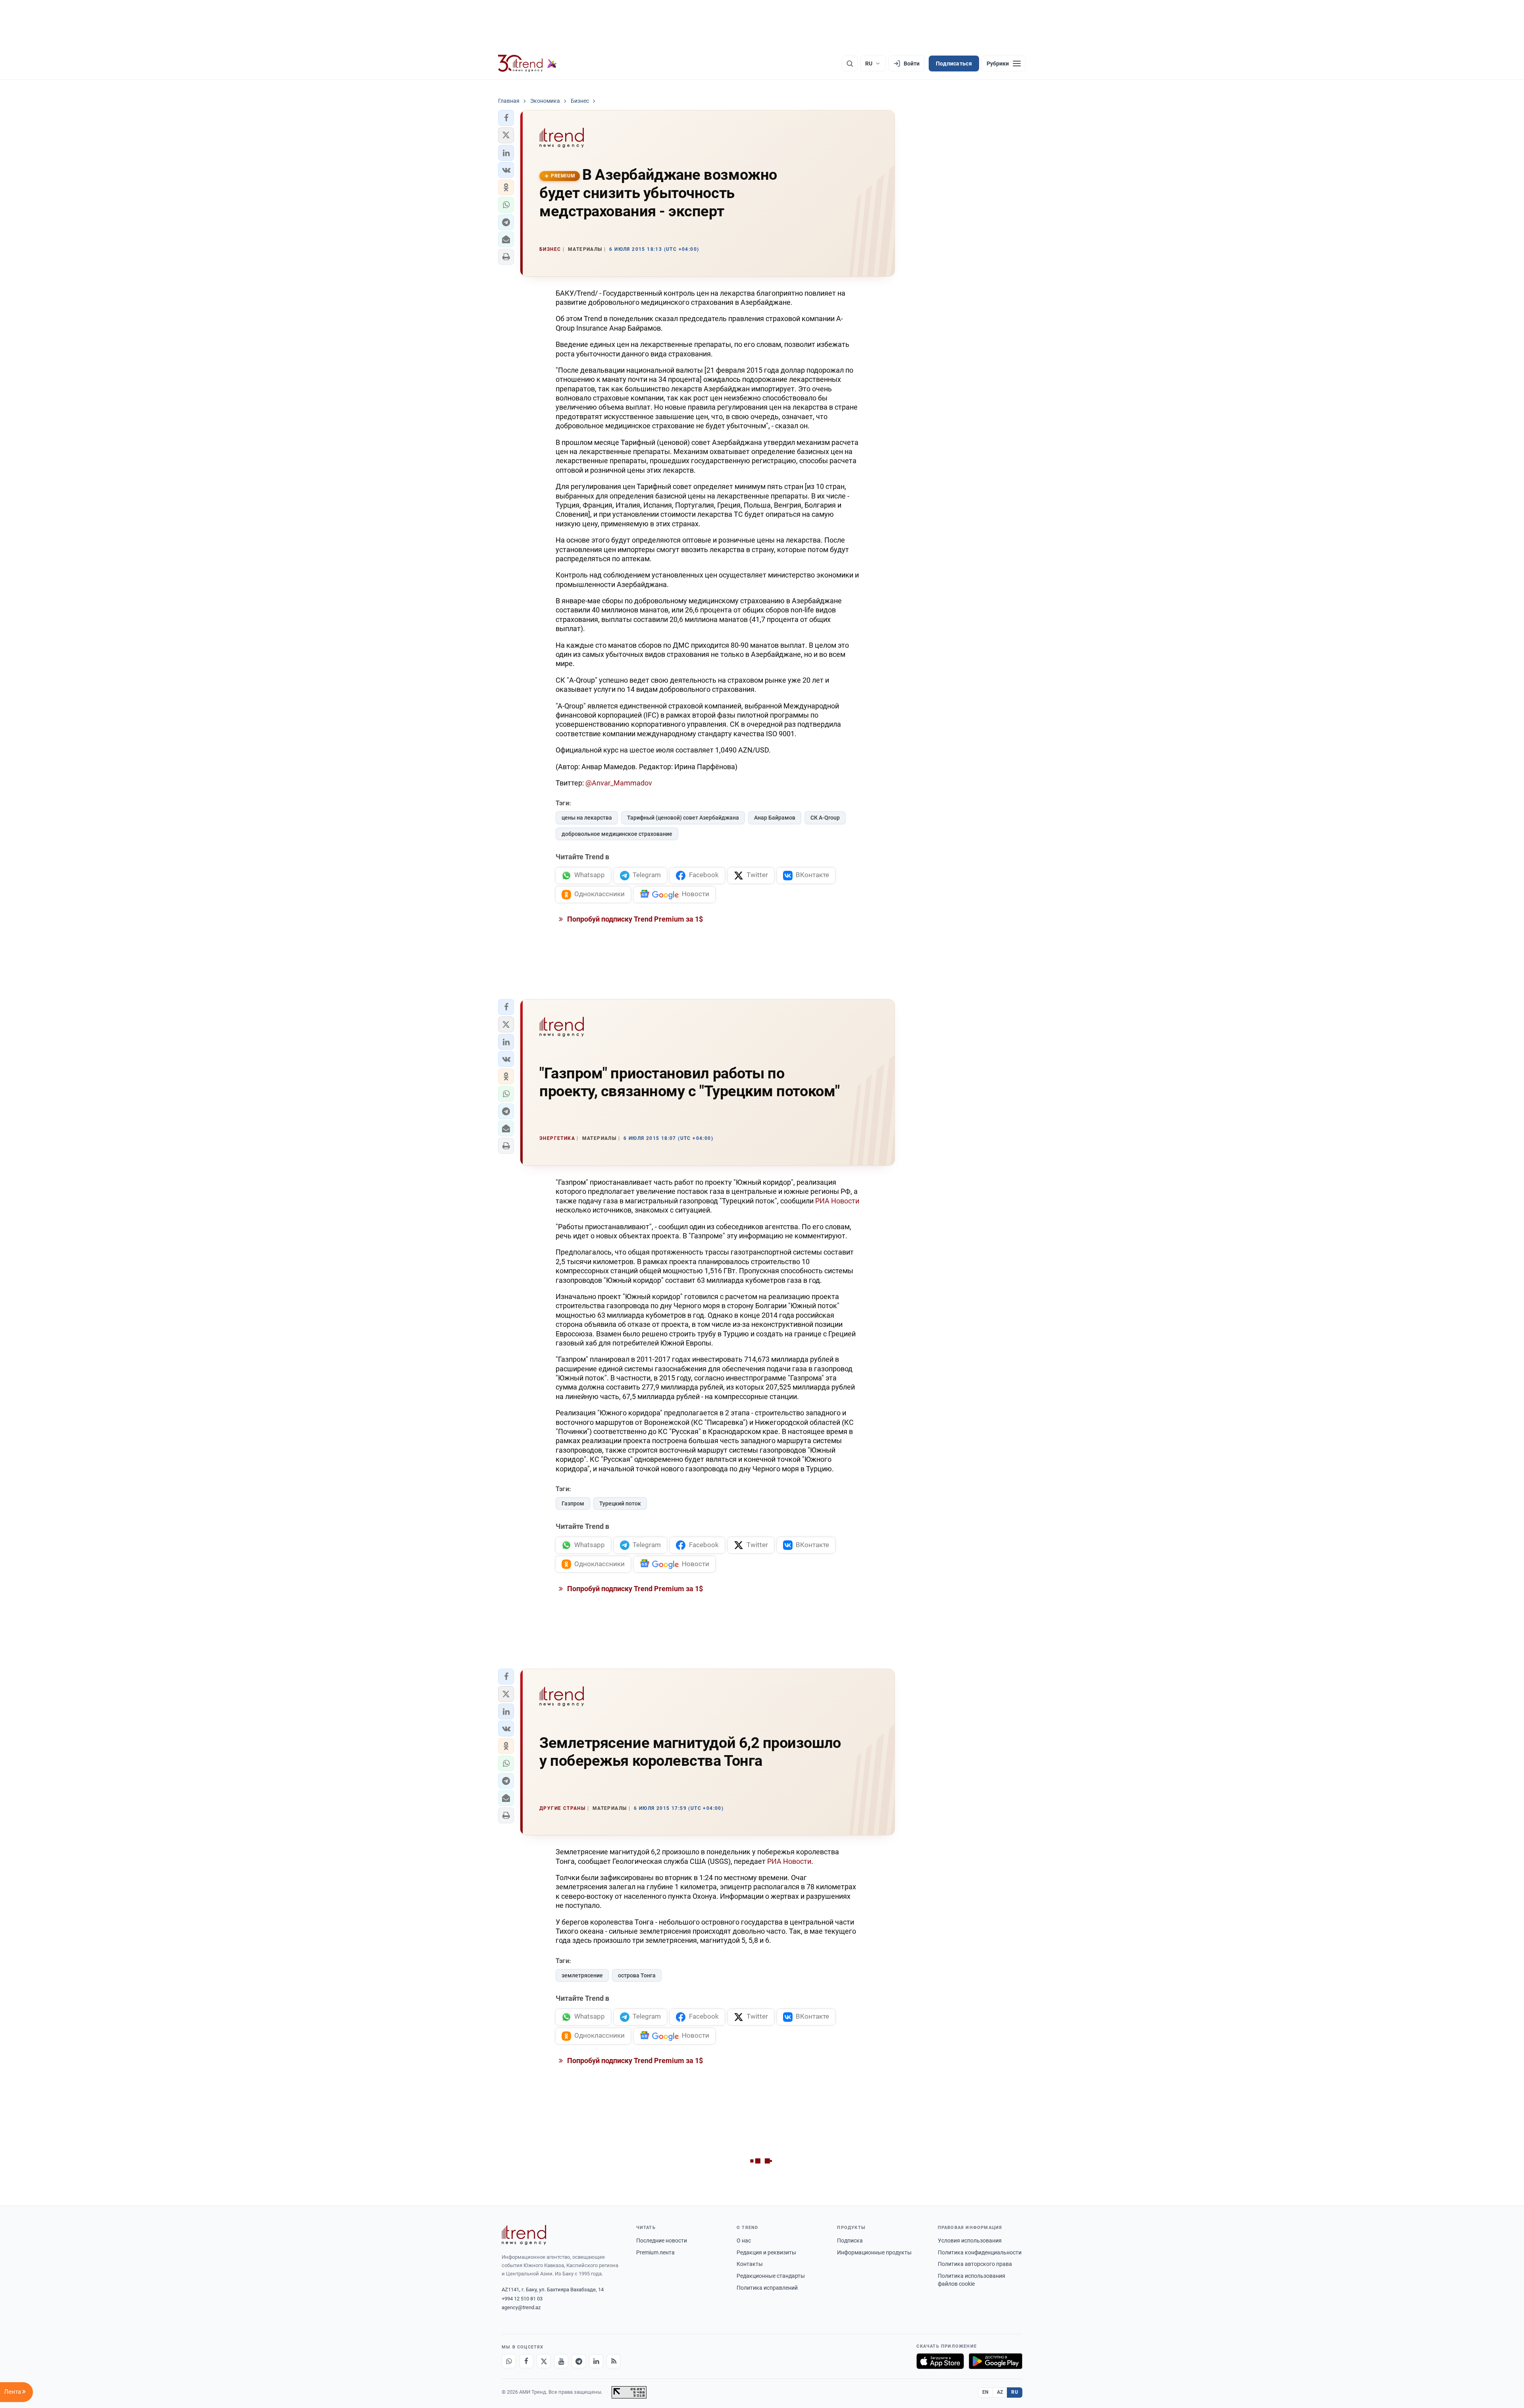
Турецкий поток (620, 1503)
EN (985, 2392)
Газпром (573, 1503)
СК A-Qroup (825, 818)
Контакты (750, 2264)
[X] (544, 2361)
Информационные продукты (874, 2252)
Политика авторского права (975, 2264)
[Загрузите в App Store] (940, 2361)
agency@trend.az (521, 2307)
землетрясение (582, 1975)
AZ (1000, 2392)
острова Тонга (637, 1975)
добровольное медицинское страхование (617, 834)
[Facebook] (526, 2361)
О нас (744, 2241)
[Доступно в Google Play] (996, 2361)
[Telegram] (579, 2361)
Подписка (850, 2241)
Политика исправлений (767, 2288)
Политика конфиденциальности (980, 2252)
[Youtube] (561, 2361)
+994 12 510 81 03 (522, 2299)
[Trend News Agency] (524, 2235)
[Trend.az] (527, 64)
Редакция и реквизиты (766, 2252)
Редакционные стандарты (771, 2276)
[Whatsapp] (509, 2361)
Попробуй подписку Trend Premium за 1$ (634, 919)
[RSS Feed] (614, 2361)
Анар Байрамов (775, 818)
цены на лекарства (587, 818)
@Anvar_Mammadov (619, 783)
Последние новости (662, 2241)
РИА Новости (837, 1201)
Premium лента (655, 2252)
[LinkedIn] (596, 2361)
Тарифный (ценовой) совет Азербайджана (683, 818)
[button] (506, 118)
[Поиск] (850, 64)
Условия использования (970, 2241)
